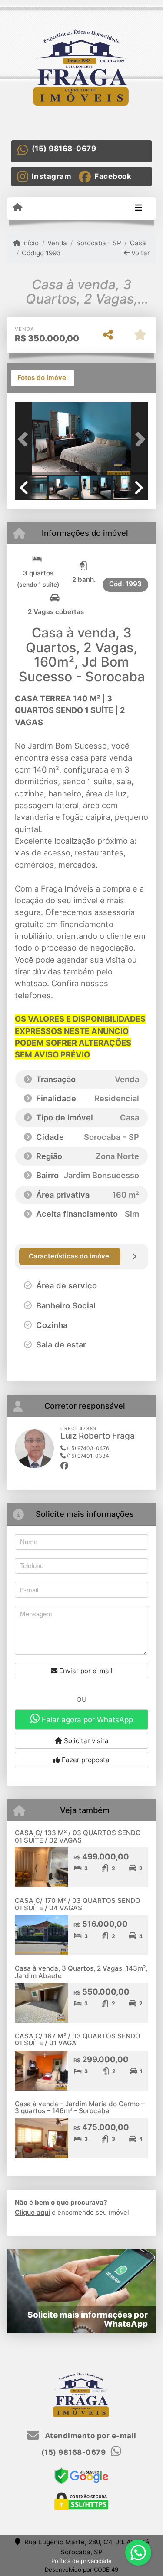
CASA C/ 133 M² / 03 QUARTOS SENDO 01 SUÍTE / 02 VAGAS (78, 1836)
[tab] (43, 378)
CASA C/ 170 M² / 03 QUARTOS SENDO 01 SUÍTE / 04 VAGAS (78, 1904)
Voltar (140, 253)
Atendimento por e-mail (90, 2436)
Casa (138, 243)
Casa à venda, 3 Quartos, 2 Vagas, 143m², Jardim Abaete (81, 1972)
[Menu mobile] (18, 208)
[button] (25, 439)
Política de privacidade (81, 2561)
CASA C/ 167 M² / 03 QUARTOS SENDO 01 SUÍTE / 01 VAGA (78, 2040)
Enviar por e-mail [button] (85, 1671)
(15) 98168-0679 (64, 149)
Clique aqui (32, 2212)
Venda (57, 243)
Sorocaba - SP (98, 243)
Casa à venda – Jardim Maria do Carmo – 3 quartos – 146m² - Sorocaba (80, 2107)
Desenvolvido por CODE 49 (81, 2569)
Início (30, 243)
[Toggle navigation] (138, 208)
